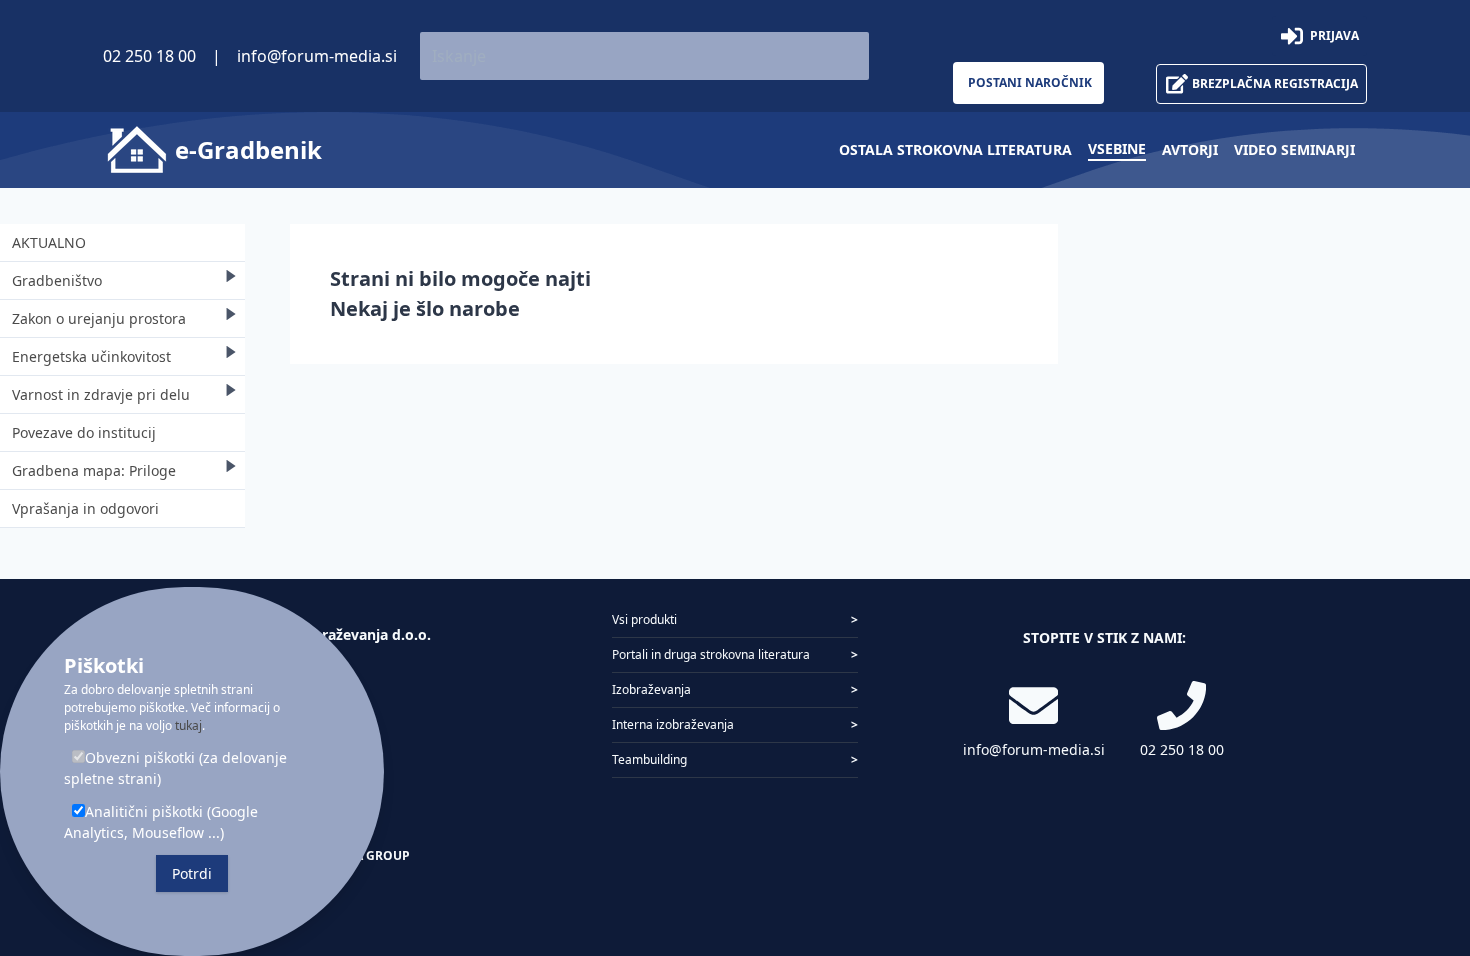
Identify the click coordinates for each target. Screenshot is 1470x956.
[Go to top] (1422, 836)
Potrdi (192, 873)
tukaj (188, 725)
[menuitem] (955, 149)
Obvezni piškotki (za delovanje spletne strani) (175, 768)
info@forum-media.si (317, 56)
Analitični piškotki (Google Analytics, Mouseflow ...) (161, 822)
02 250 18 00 (149, 56)
